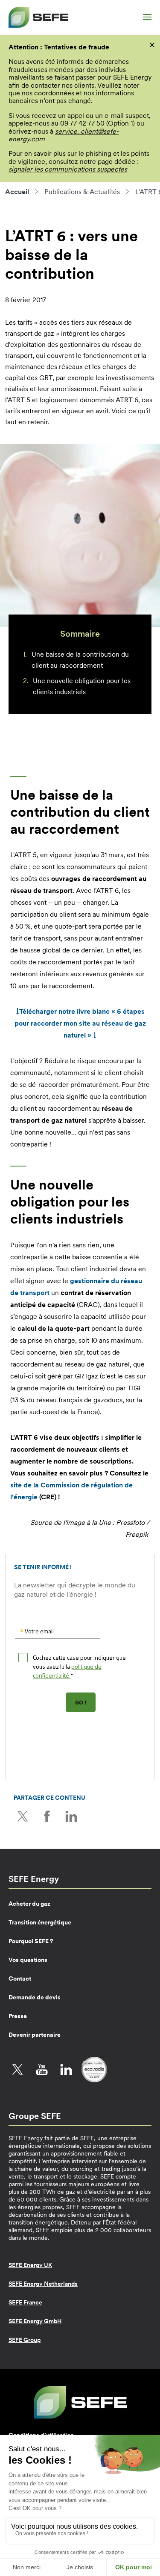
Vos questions (28, 1960)
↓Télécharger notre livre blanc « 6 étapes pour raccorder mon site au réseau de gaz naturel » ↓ (80, 1023)
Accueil (17, 192)
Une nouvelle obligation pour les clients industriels (82, 686)
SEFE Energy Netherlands (43, 2284)
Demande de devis (35, 1997)
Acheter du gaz (29, 1904)
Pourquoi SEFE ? (31, 1941)
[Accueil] (38, 17)
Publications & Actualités (82, 192)
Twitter (23, 1816)
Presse (18, 2016)
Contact (20, 1978)
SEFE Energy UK (30, 2265)
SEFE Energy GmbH (35, 2321)
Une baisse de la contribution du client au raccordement (80, 660)
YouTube (42, 2070)
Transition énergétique (40, 1922)
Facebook (47, 1816)
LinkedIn (71, 1816)
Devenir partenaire (35, 2035)
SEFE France (25, 2302)
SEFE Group (25, 2340)
